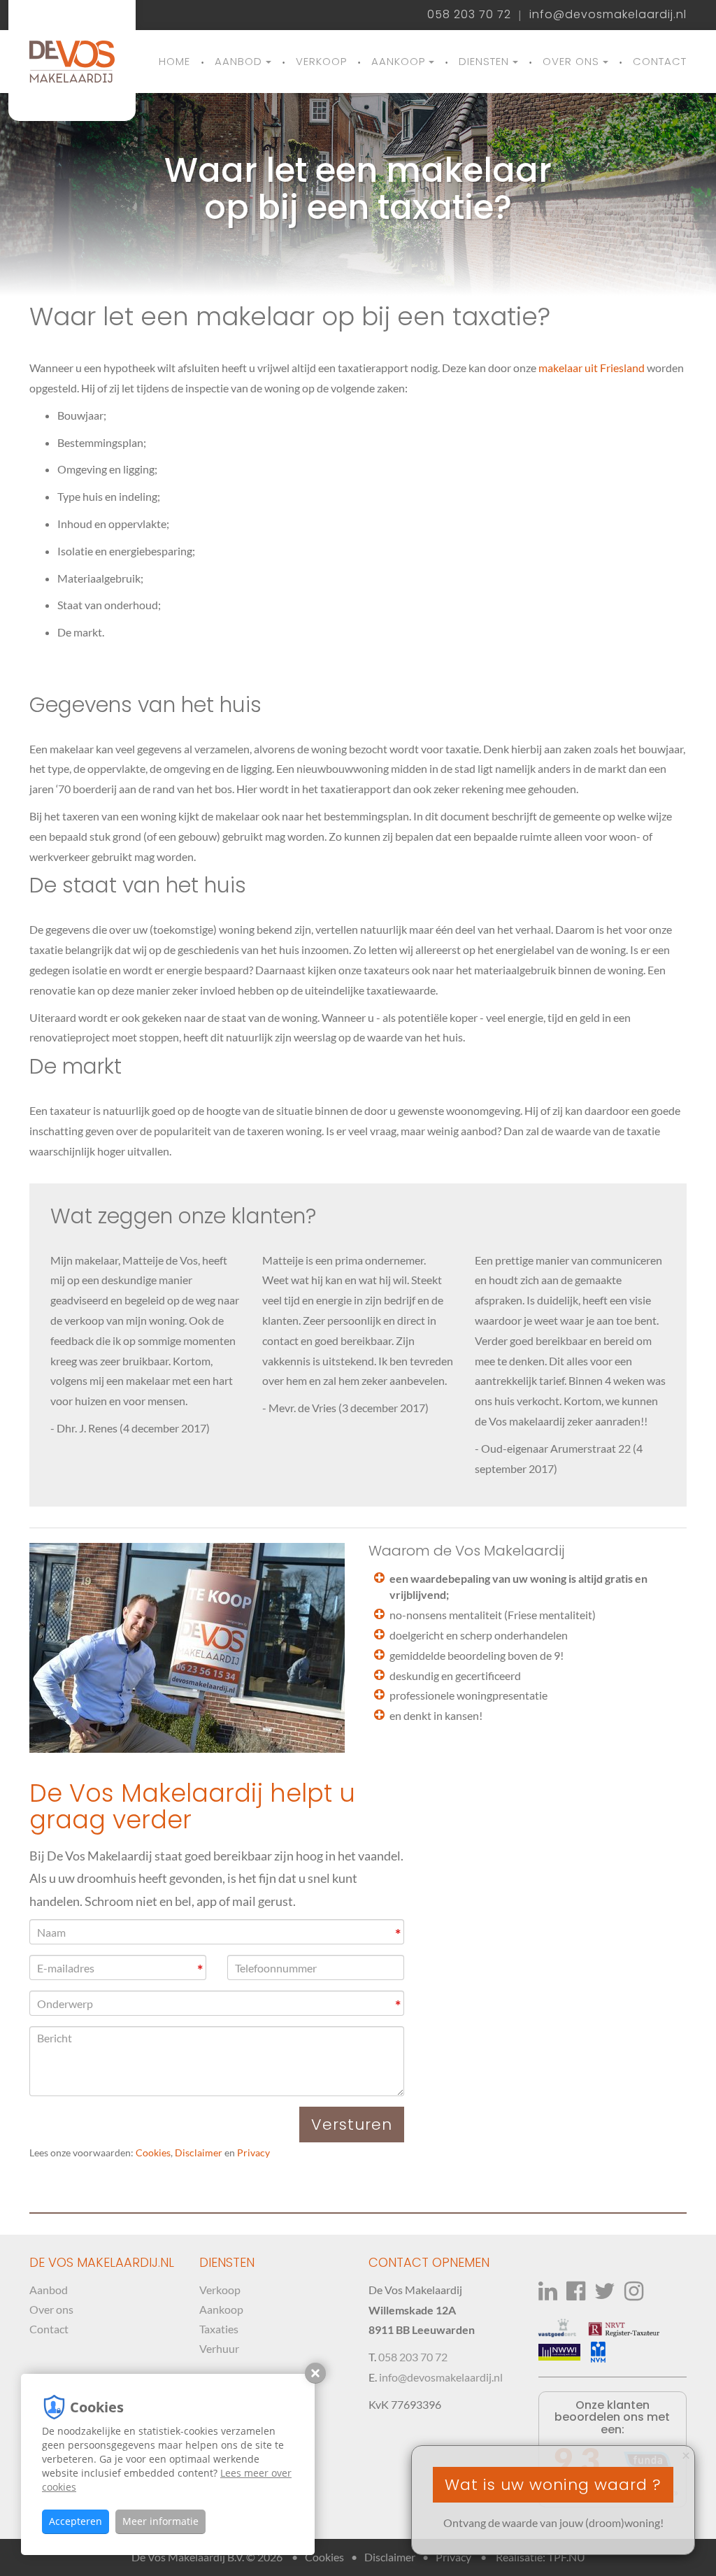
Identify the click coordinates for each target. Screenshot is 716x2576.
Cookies (153, 2153)
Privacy (253, 2153)
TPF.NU (566, 2557)
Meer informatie (160, 2521)
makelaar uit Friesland (592, 368)
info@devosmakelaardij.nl (608, 15)
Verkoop (321, 61)
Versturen (352, 2125)
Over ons (571, 61)
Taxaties (219, 2329)
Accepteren (76, 2521)
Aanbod (238, 61)
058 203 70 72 (469, 15)
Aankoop (398, 61)
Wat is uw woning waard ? (553, 2485)
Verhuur (219, 2348)
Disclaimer (199, 2153)
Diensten (484, 61)
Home (174, 61)
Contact (660, 61)
